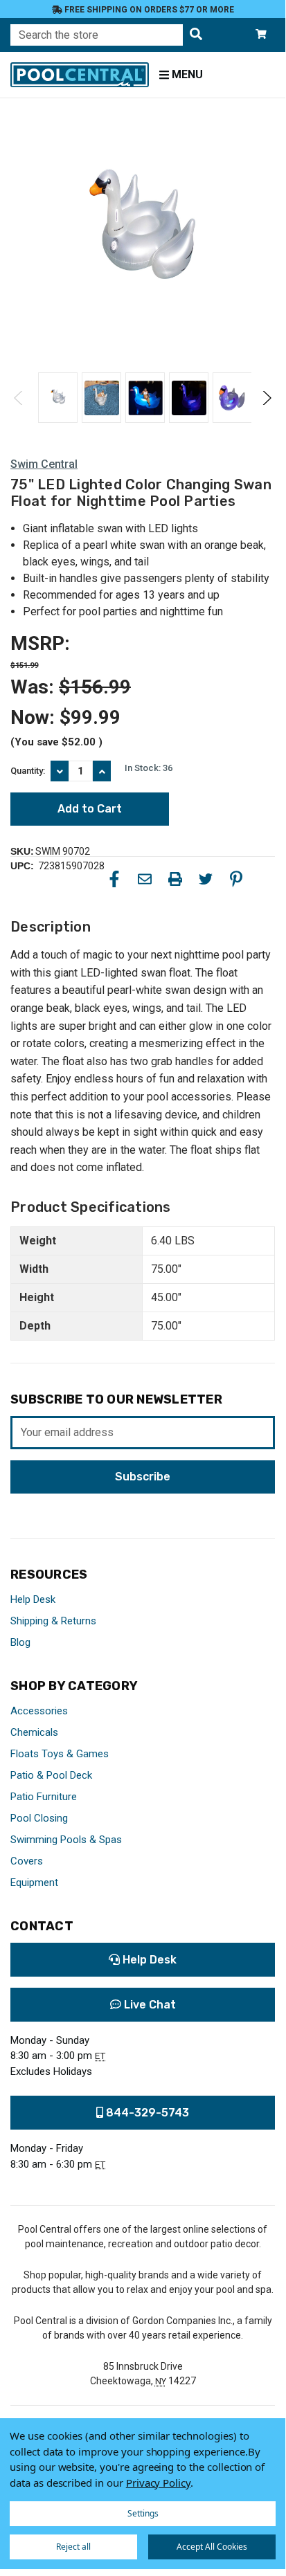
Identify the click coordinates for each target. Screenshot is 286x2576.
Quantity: (28, 771)
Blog (20, 1642)
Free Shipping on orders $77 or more (148, 10)
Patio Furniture (44, 1797)
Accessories (39, 1711)
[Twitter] (206, 879)
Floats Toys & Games (60, 1754)
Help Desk (33, 1599)
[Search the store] (196, 35)
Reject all (73, 2547)
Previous (19, 398)
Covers (27, 1861)
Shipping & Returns (53, 1621)
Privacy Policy (158, 2483)
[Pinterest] (236, 879)
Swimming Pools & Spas (66, 1840)
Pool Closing (39, 1818)
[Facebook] (114, 879)
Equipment (34, 1883)
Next (266, 398)
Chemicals (34, 1732)
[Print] (175, 879)
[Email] (145, 879)
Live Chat (149, 2005)
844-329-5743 (146, 2113)
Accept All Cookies (212, 2547)
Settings (143, 2513)
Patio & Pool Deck (51, 1775)
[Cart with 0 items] (261, 35)
